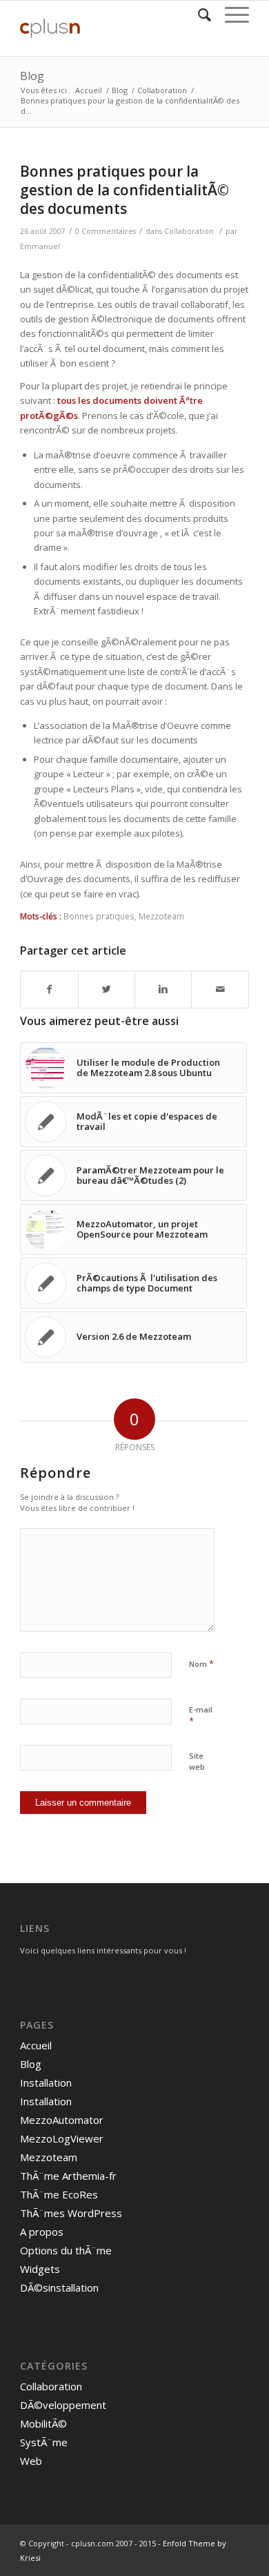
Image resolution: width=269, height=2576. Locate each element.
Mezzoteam (161, 916)
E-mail (201, 1716)
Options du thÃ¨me (66, 2250)
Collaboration (162, 90)
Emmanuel (40, 246)
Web (31, 2461)
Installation (46, 2082)
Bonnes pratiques (99, 916)
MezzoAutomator (62, 2120)
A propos (42, 2232)
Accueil (89, 90)
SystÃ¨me (44, 2442)
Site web (197, 1762)
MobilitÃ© (43, 2423)
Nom (201, 1663)
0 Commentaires (106, 231)
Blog (32, 76)
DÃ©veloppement (63, 2405)
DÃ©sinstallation (59, 2287)
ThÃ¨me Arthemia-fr (68, 2176)
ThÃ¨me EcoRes (59, 2194)
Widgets (40, 2269)
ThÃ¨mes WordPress (71, 2213)
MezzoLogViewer (62, 2138)
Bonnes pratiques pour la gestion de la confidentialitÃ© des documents (124, 190)
